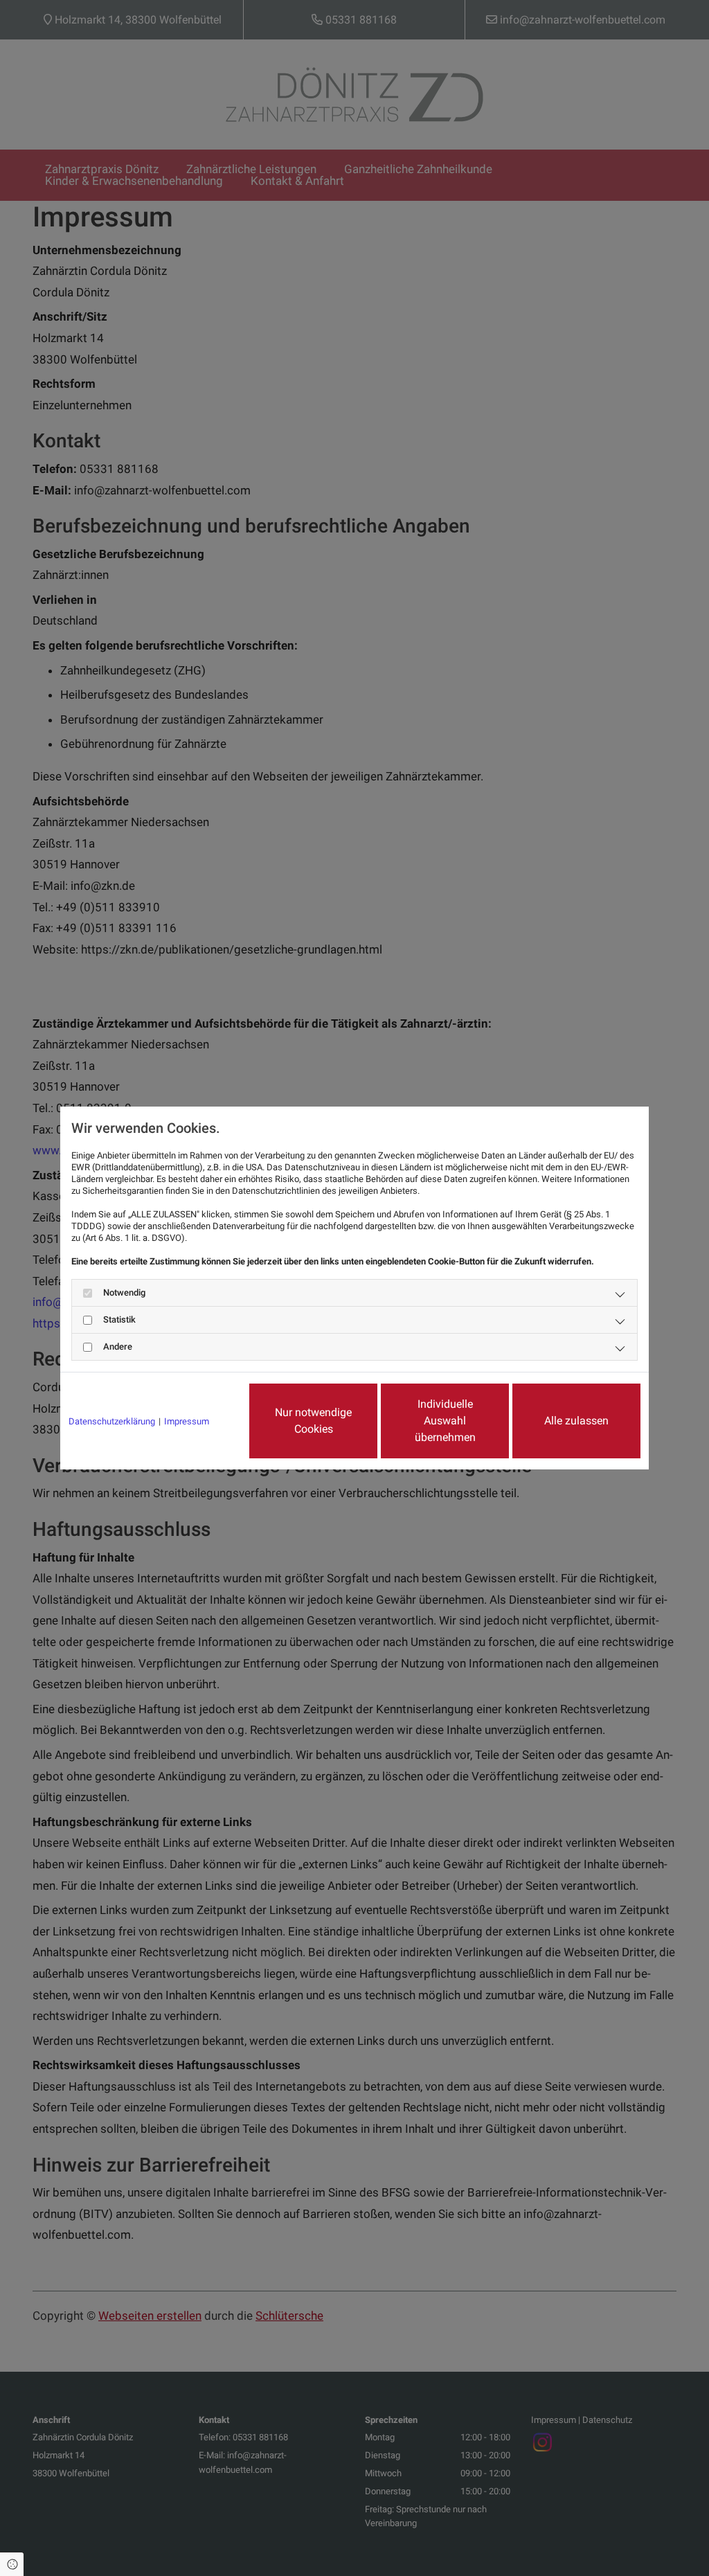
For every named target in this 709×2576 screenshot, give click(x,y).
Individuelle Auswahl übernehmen (445, 1421)
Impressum (187, 1421)
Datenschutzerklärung (112, 1421)
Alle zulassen (576, 1421)
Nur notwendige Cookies (313, 1421)
